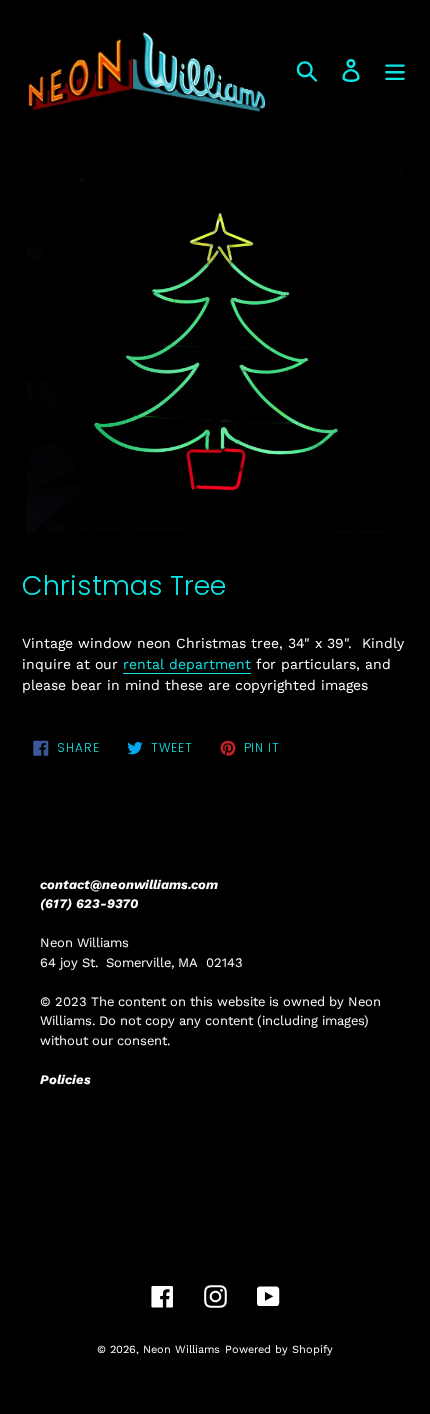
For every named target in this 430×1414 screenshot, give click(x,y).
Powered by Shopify (279, 1349)
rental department (187, 664)
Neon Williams (181, 1349)
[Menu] (395, 70)
